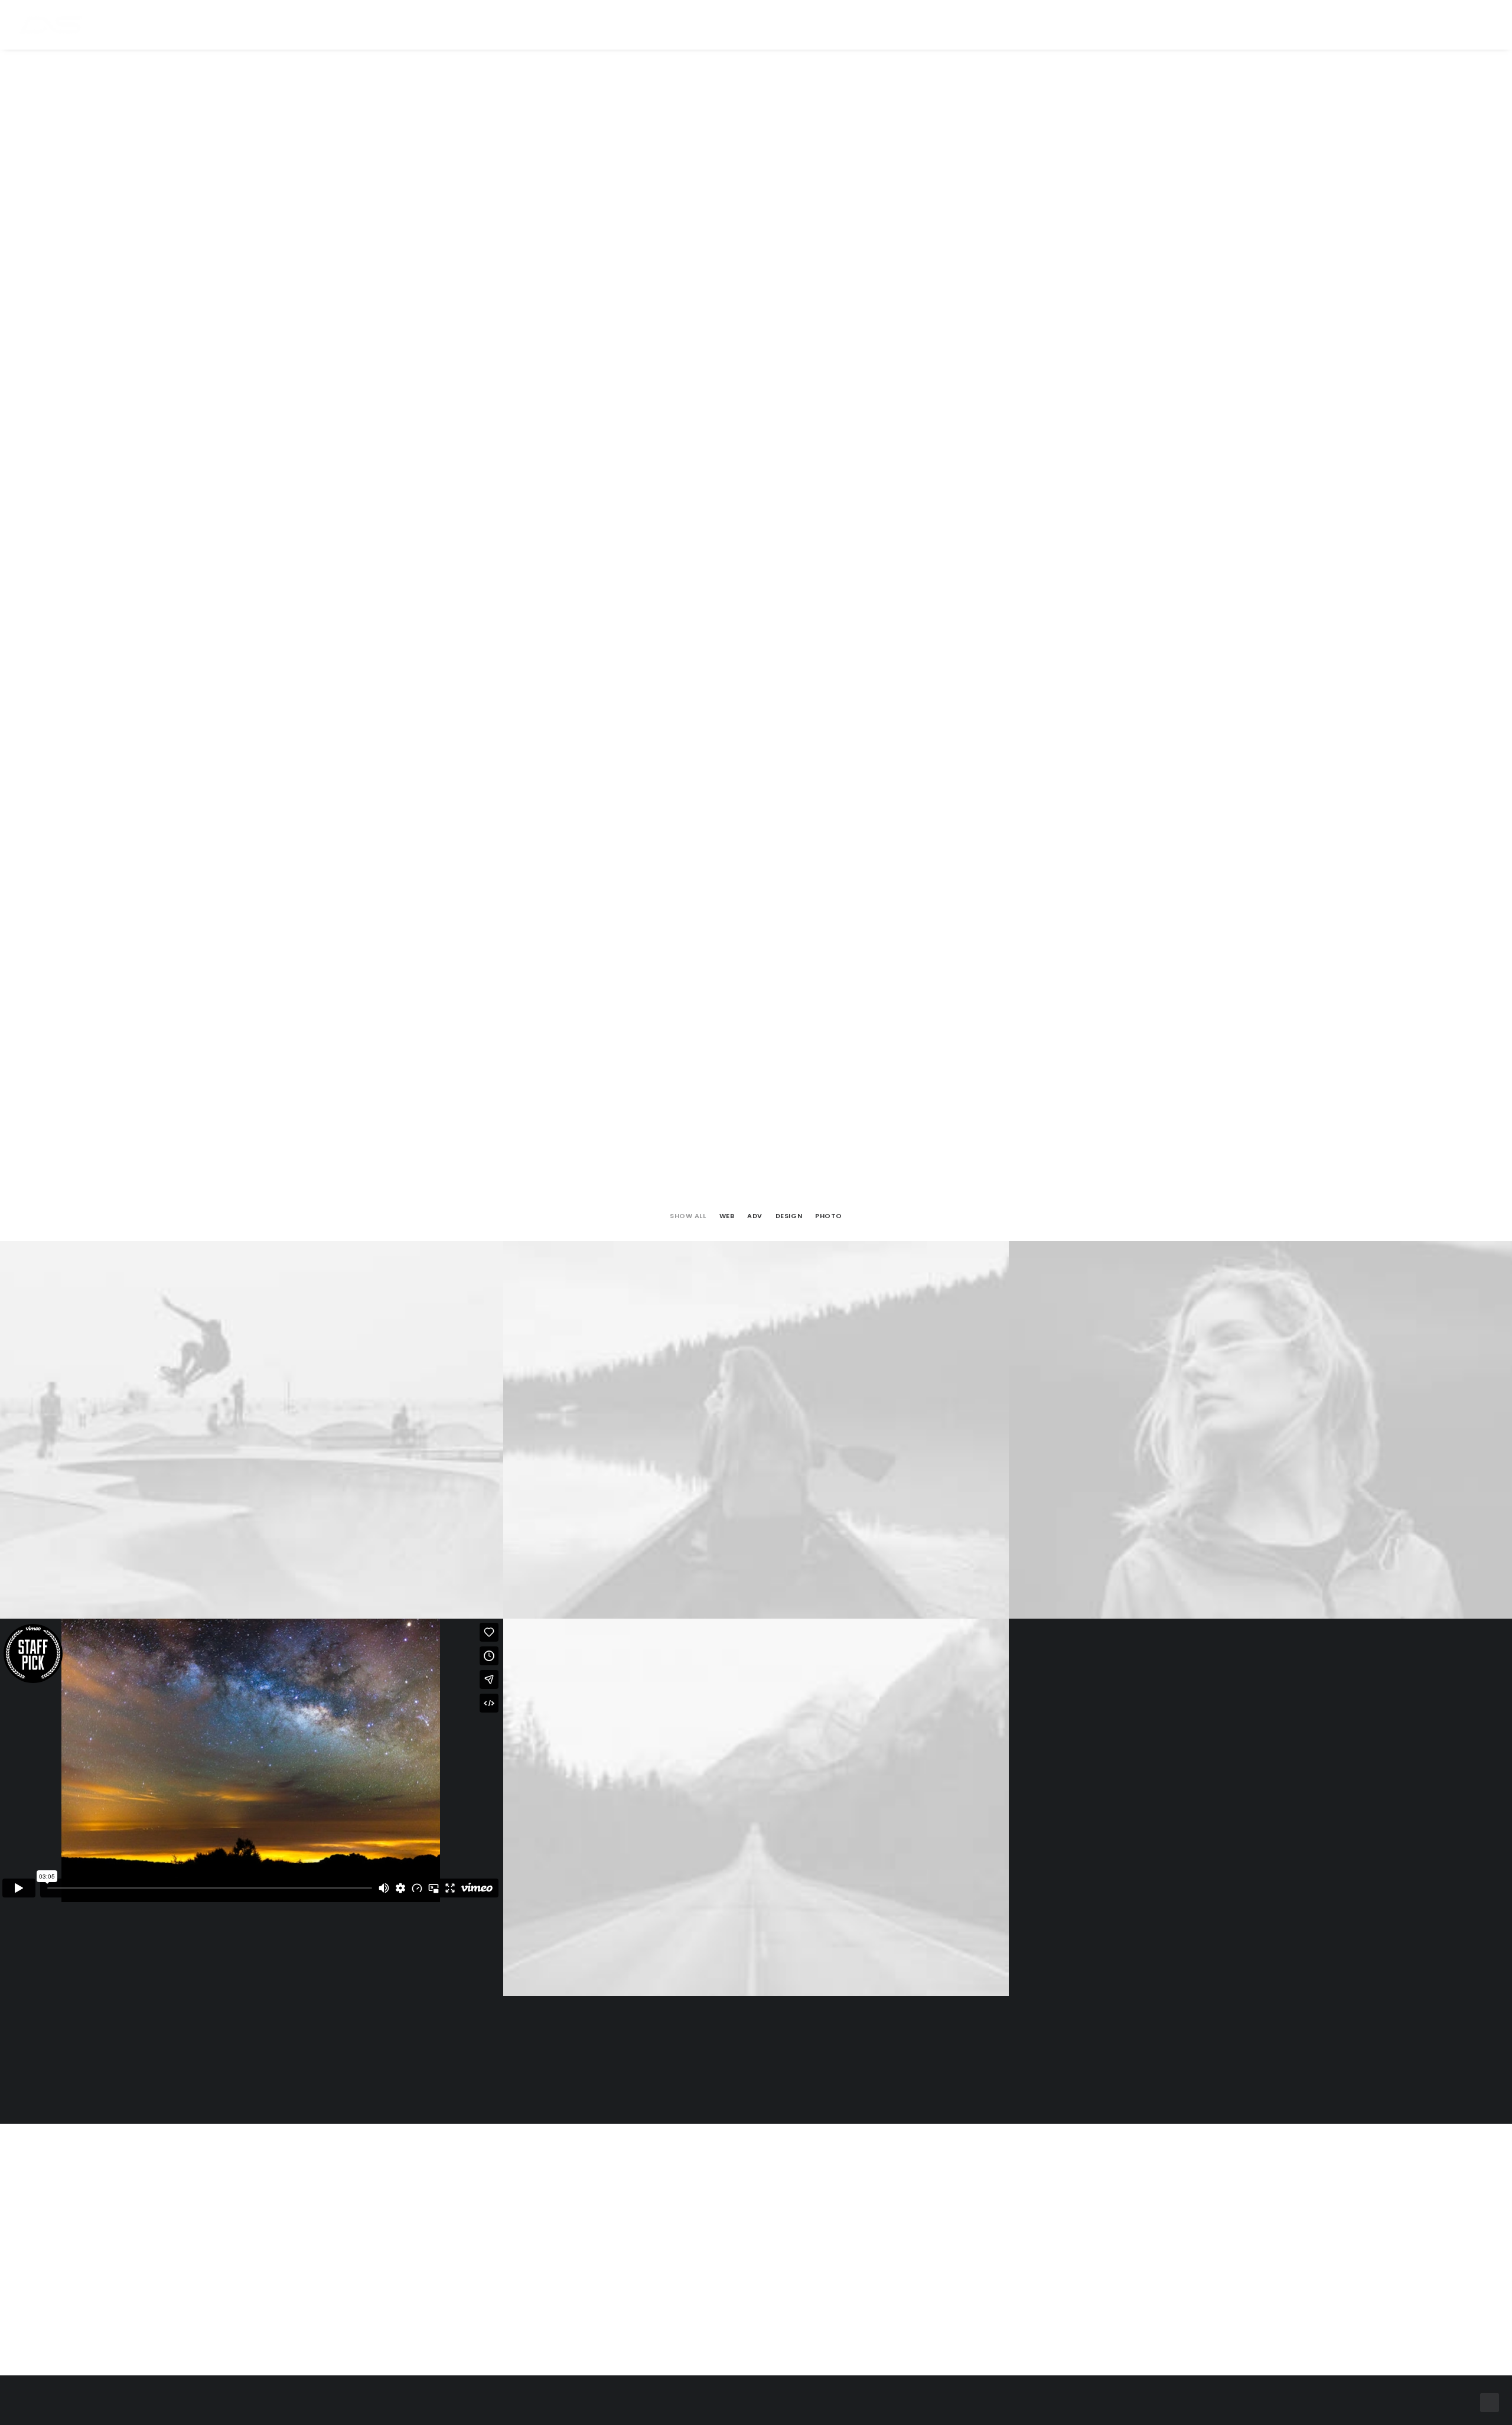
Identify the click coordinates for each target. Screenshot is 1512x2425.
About (898, 26)
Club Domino (765, 26)
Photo (829, 1216)
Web (727, 1216)
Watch (703, 26)
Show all (688, 1216)
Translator (839, 26)
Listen (656, 26)
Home (612, 26)
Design (789, 1216)
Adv (755, 1216)
